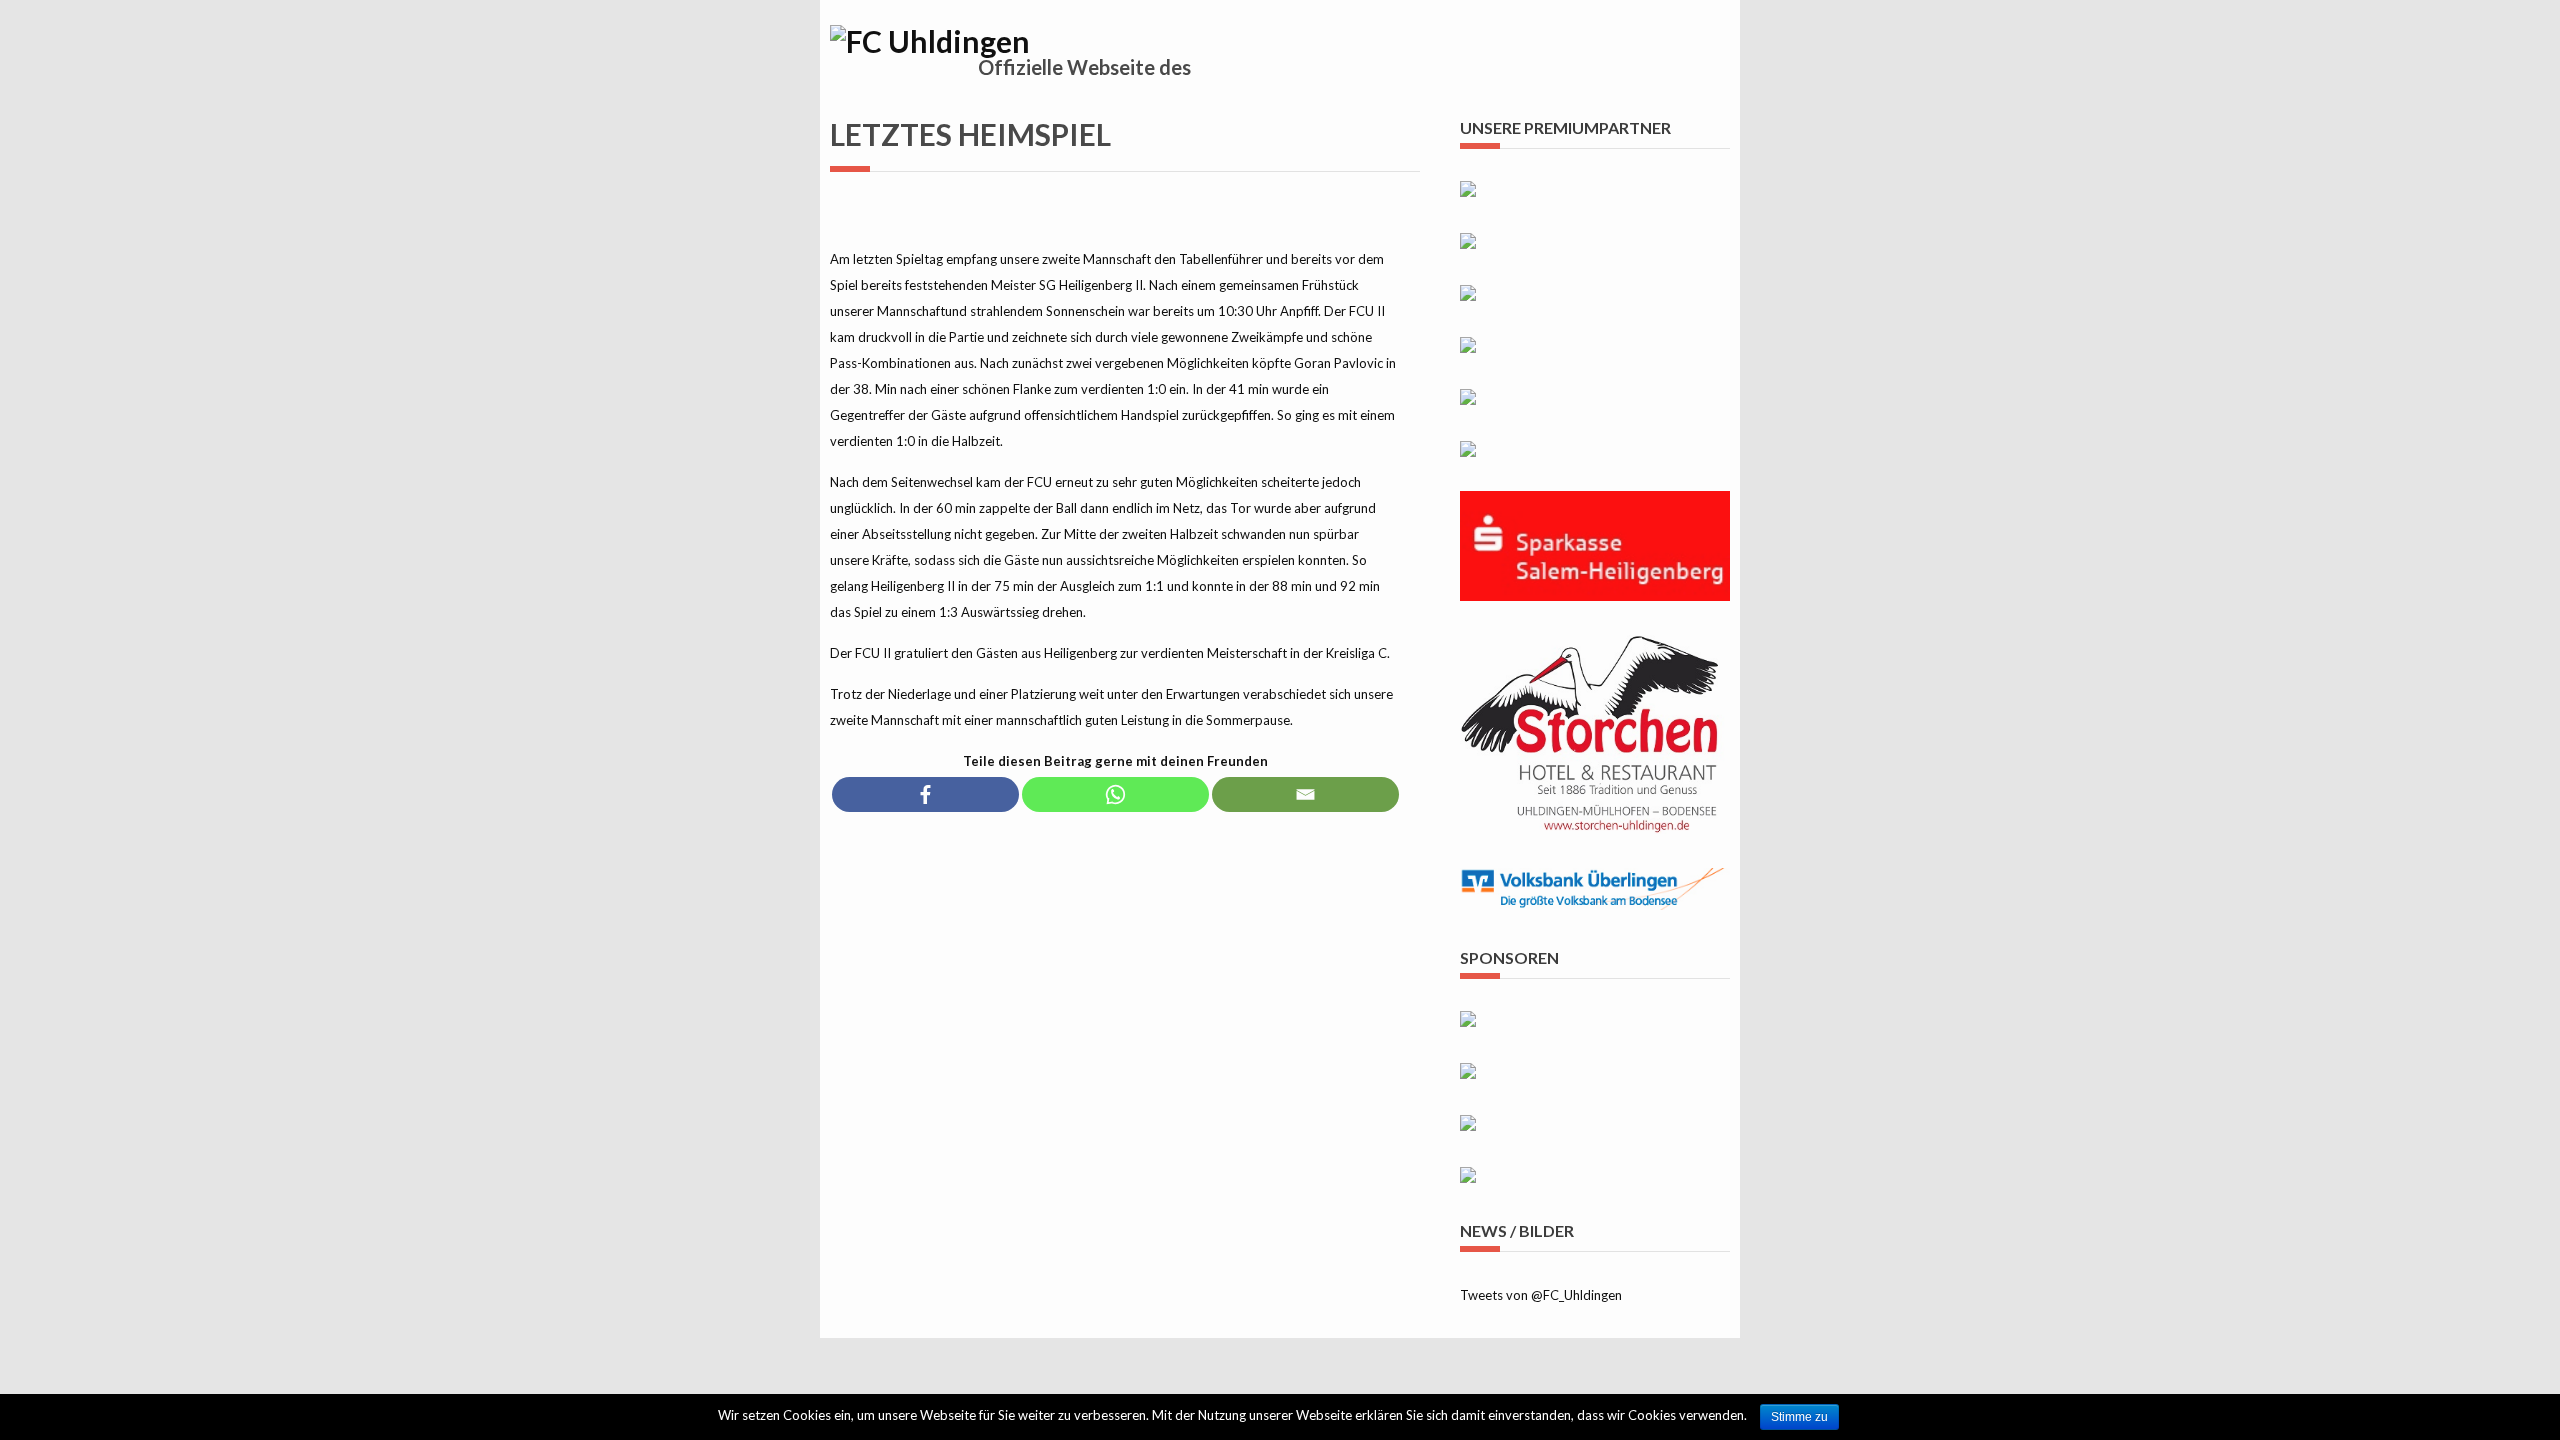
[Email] (1305, 794)
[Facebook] (925, 794)
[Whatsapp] (1115, 794)
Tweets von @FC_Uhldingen (1541, 1295)
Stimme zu (1799, 1417)
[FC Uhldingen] (930, 41)
